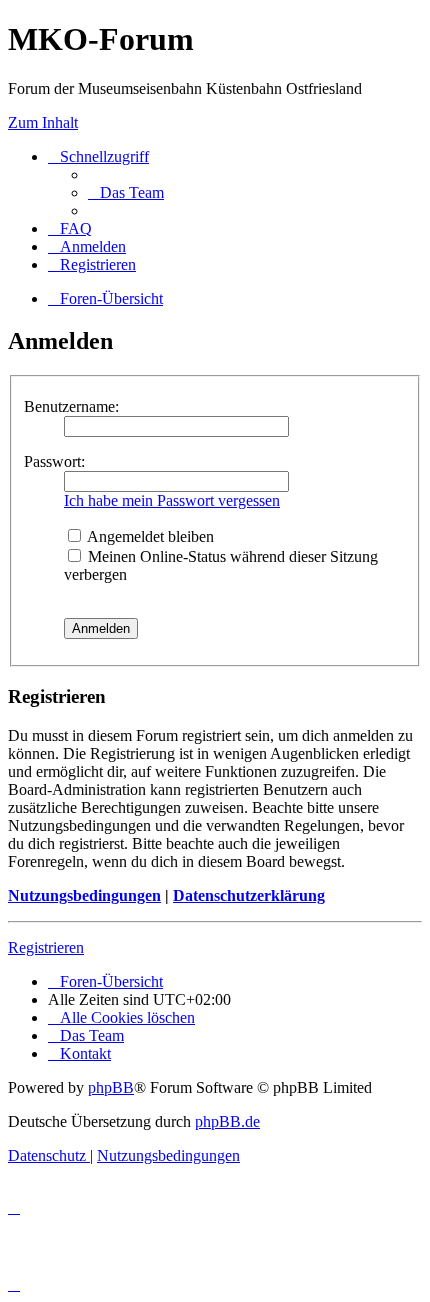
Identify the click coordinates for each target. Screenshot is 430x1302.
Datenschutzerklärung (249, 895)
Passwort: (54, 461)
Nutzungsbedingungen (84, 895)
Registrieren (46, 947)
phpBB (111, 1087)
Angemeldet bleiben (149, 536)
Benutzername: (71, 406)
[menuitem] (126, 192)
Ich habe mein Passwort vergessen (172, 500)
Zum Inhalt (43, 122)
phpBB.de (227, 1121)
